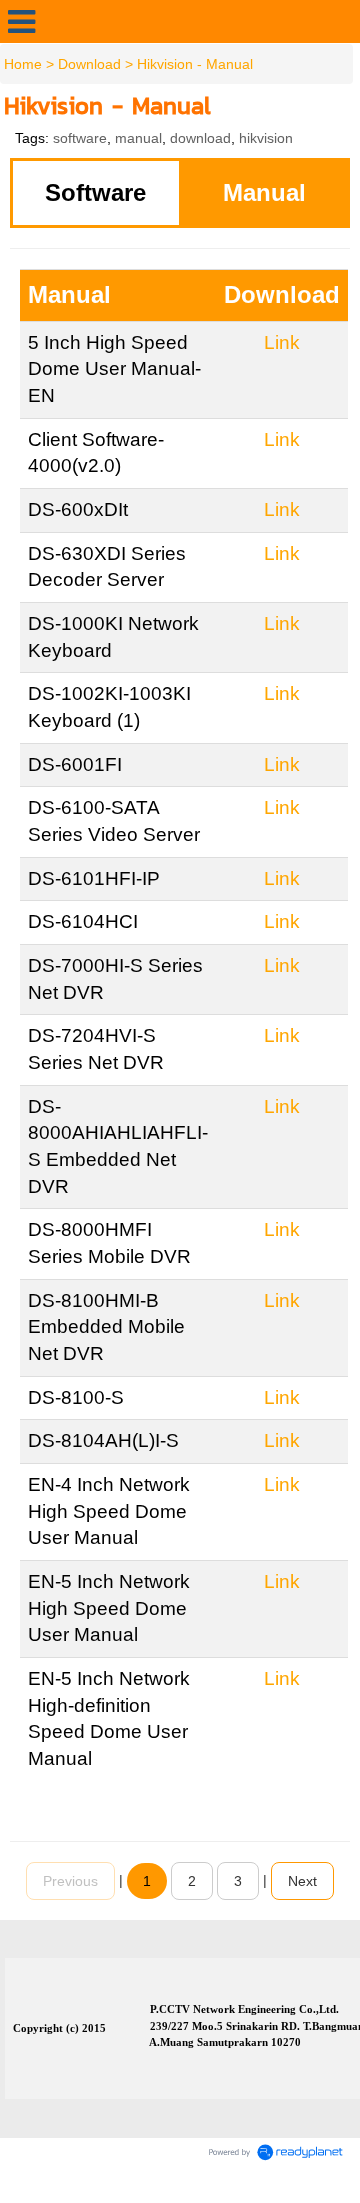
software (80, 138)
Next (302, 1881)
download (200, 138)
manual (138, 138)
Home (23, 64)
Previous (70, 1881)
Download (89, 64)
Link (282, 342)
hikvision (266, 138)
